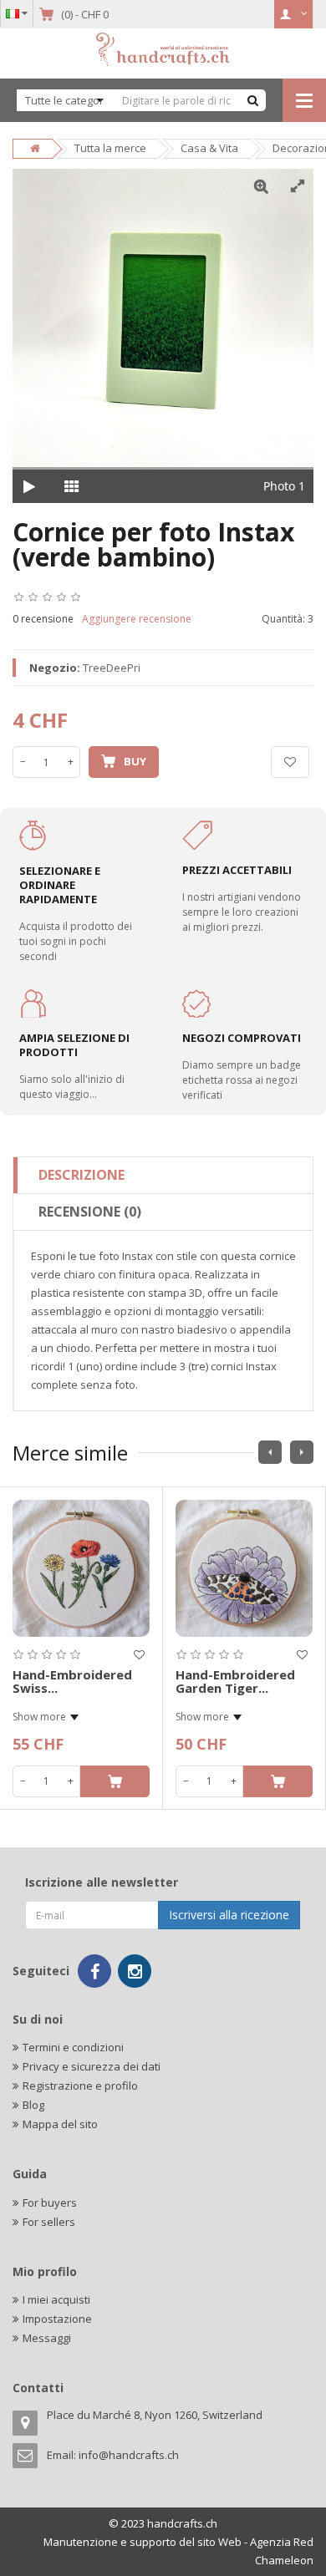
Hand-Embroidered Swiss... (72, 1682)
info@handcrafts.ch (129, 2455)
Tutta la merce (110, 148)
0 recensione (43, 619)
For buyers (50, 2203)
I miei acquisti (56, 2299)
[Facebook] (94, 1971)
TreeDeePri (112, 668)
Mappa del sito (60, 2124)
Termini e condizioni (73, 2047)
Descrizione (81, 1175)
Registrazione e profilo (80, 2086)
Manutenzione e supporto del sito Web (143, 2542)
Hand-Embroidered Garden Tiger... (235, 1682)
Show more (39, 1717)
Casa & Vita (209, 148)
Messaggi (47, 2338)
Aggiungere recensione (137, 619)
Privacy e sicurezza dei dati (92, 2066)
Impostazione (57, 2319)
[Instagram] (135, 1971)
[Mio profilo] (294, 14)
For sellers (49, 2222)
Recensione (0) (90, 1212)
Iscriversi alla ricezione (229, 1915)
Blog (33, 2105)
